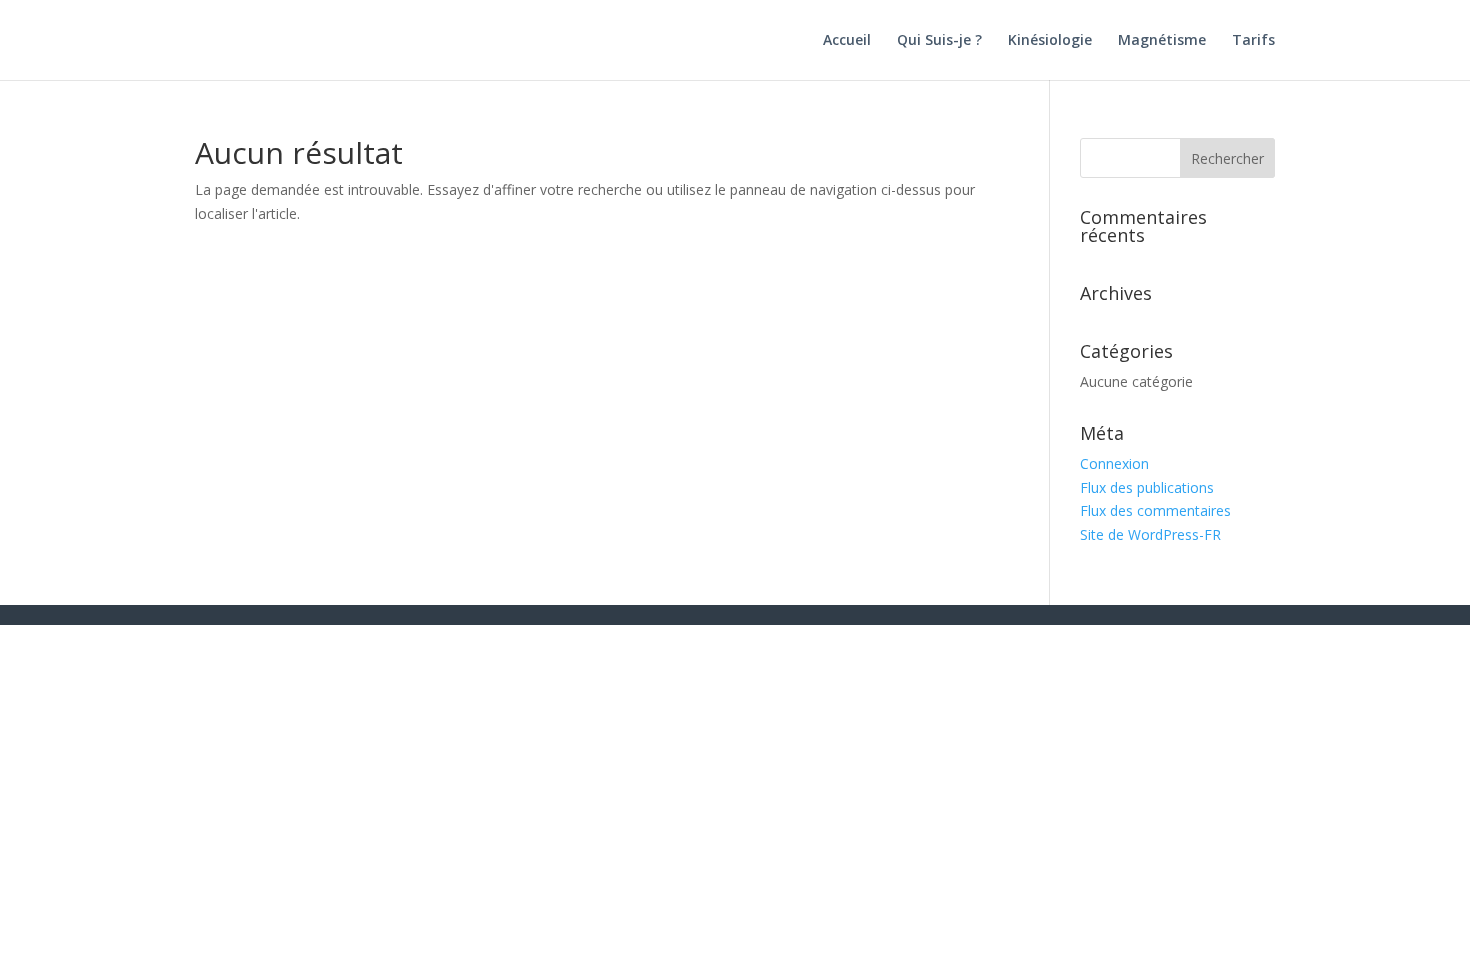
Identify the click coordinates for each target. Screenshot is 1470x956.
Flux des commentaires (1155, 510)
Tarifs (1253, 41)
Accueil (847, 41)
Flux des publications (1147, 487)
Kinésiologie (1050, 41)
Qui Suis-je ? (939, 41)
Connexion (1114, 463)
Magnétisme (1162, 41)
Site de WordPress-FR (1150, 534)
